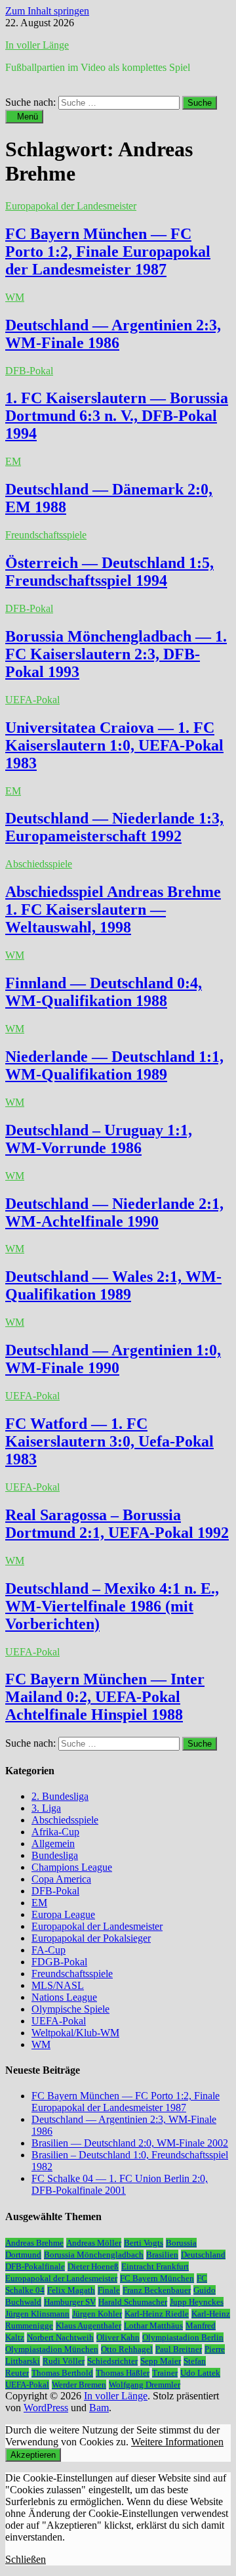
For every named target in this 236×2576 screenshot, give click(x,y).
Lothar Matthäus (153, 2325)
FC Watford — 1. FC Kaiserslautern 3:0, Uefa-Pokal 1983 (109, 1441)
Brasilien (162, 2255)
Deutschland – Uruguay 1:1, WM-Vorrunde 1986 (99, 1139)
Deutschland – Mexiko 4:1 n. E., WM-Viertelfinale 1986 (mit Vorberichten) (112, 1606)
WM (15, 297)
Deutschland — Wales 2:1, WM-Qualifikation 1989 (113, 1285)
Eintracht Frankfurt (155, 2266)
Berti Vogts (144, 2243)
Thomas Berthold (62, 2373)
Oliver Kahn (118, 2337)
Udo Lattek (200, 2373)
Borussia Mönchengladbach (94, 2255)
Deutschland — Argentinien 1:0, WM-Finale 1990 (113, 1359)
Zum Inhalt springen (47, 11)
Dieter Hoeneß (93, 2266)
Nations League (64, 1997)
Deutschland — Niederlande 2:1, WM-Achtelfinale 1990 (114, 1212)
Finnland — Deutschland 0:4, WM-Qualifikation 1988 (104, 992)
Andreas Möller (94, 2243)
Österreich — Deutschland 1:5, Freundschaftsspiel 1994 (109, 572)
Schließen (26, 2559)
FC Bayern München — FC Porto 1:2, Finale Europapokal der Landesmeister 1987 (108, 251)
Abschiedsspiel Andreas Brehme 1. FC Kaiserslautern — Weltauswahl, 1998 (113, 909)
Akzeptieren (33, 2455)
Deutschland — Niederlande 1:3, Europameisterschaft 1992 (114, 827)
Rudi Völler (64, 2361)
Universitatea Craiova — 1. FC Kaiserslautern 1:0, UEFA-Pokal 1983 (114, 745)
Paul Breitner (179, 2349)
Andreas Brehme (34, 2243)
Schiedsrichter (112, 2361)
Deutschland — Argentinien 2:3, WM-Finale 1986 (113, 334)
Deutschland (203, 2255)
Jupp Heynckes (197, 2302)
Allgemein (53, 1844)
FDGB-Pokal (59, 1962)
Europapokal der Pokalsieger (91, 1938)
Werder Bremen (79, 2385)
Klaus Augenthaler (88, 2325)
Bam (99, 2408)
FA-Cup (49, 1950)
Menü (28, 117)
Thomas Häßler (123, 2373)
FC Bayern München (157, 2278)
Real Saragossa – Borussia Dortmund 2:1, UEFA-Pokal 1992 (117, 1524)
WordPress (46, 2408)
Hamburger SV (70, 2302)
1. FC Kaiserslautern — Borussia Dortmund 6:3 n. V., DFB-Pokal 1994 (117, 416)
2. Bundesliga (60, 1796)
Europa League (63, 1914)
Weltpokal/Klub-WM (75, 2033)
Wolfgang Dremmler (145, 2385)
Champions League (72, 1867)
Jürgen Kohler (97, 2314)
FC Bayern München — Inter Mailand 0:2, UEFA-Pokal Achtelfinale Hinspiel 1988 (105, 1697)
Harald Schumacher (133, 2302)
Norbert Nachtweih (60, 2337)
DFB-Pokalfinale (35, 2266)
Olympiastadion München (52, 2349)
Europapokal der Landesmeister (71, 206)
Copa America (61, 1879)
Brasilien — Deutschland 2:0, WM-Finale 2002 (130, 2143)
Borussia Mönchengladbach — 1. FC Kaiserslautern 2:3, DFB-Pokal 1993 (116, 654)
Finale (109, 2290)
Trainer (165, 2373)
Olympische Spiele (70, 2009)
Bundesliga (55, 1855)
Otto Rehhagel (127, 2349)
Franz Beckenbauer (157, 2290)
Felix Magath (71, 2290)
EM (13, 461)
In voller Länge (37, 45)
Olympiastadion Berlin (183, 2337)
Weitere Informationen (177, 2442)
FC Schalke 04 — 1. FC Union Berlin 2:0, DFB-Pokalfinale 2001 (120, 2184)
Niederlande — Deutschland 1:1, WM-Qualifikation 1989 (114, 1065)
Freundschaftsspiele (46, 535)
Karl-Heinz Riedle (157, 2314)
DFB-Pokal (29, 371)
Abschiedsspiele (39, 864)
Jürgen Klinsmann (37, 2314)
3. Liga (46, 1808)
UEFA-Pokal (32, 700)
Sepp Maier (161, 2361)
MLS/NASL (58, 1985)
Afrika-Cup (55, 1832)
